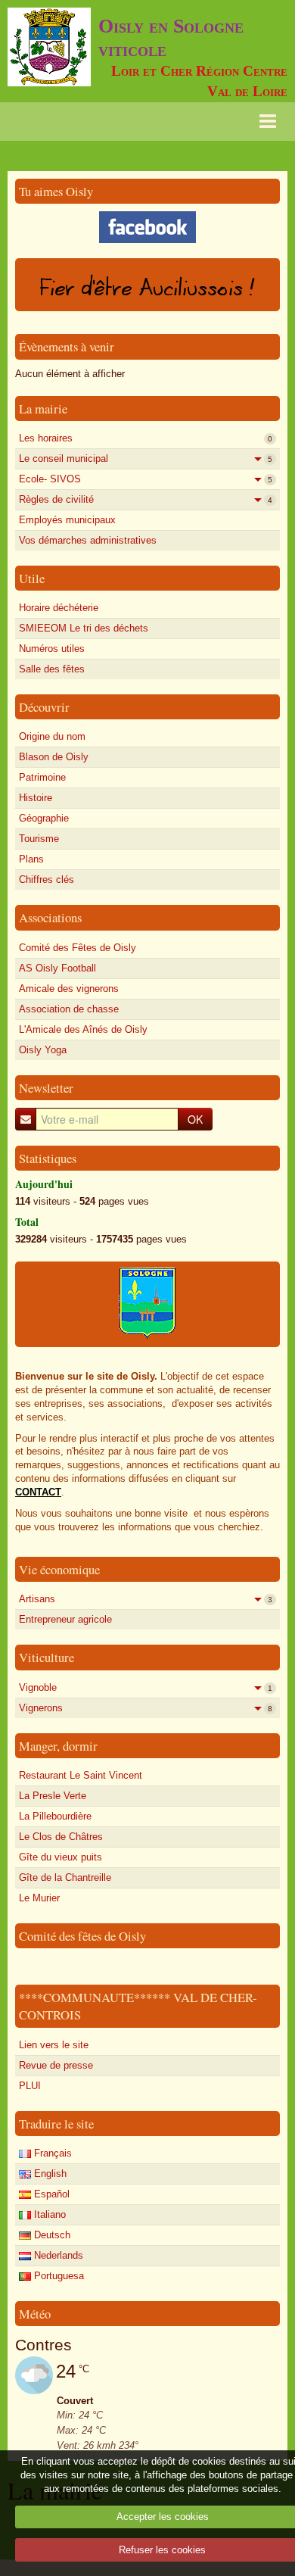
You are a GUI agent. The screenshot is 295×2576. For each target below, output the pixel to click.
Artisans (146, 1599)
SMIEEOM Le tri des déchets (84, 628)
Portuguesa (57, 2276)
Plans (31, 859)
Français (51, 2153)
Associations (50, 917)
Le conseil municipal (146, 458)
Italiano (48, 2214)
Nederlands (57, 2255)
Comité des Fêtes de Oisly (78, 948)
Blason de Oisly (54, 757)
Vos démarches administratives (88, 540)
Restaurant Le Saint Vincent (81, 1775)
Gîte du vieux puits (61, 1857)
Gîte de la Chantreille (65, 1877)
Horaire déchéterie (59, 608)
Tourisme (39, 839)
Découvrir (44, 707)
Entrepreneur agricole (65, 1619)
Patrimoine (42, 777)
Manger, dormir (58, 1746)
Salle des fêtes (52, 669)
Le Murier (39, 1898)
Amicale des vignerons (69, 989)
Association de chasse (69, 1009)
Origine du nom (52, 736)
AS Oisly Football (57, 968)
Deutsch (51, 2235)
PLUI (30, 2086)
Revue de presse (56, 2065)
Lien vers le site (54, 2045)
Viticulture (47, 1657)
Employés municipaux (67, 520)
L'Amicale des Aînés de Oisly (83, 1029)
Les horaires (146, 438)
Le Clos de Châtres (61, 1837)
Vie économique (59, 1569)
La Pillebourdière (55, 1816)
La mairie (43, 409)
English (49, 2174)
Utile (32, 578)
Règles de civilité (146, 499)
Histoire (36, 798)
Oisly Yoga (43, 1050)
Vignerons (146, 1708)
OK (195, 1119)
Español (50, 2194)
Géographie (44, 818)
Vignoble (146, 1687)
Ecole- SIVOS (146, 479)
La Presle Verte (53, 1796)
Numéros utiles (52, 649)
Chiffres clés (47, 879)
